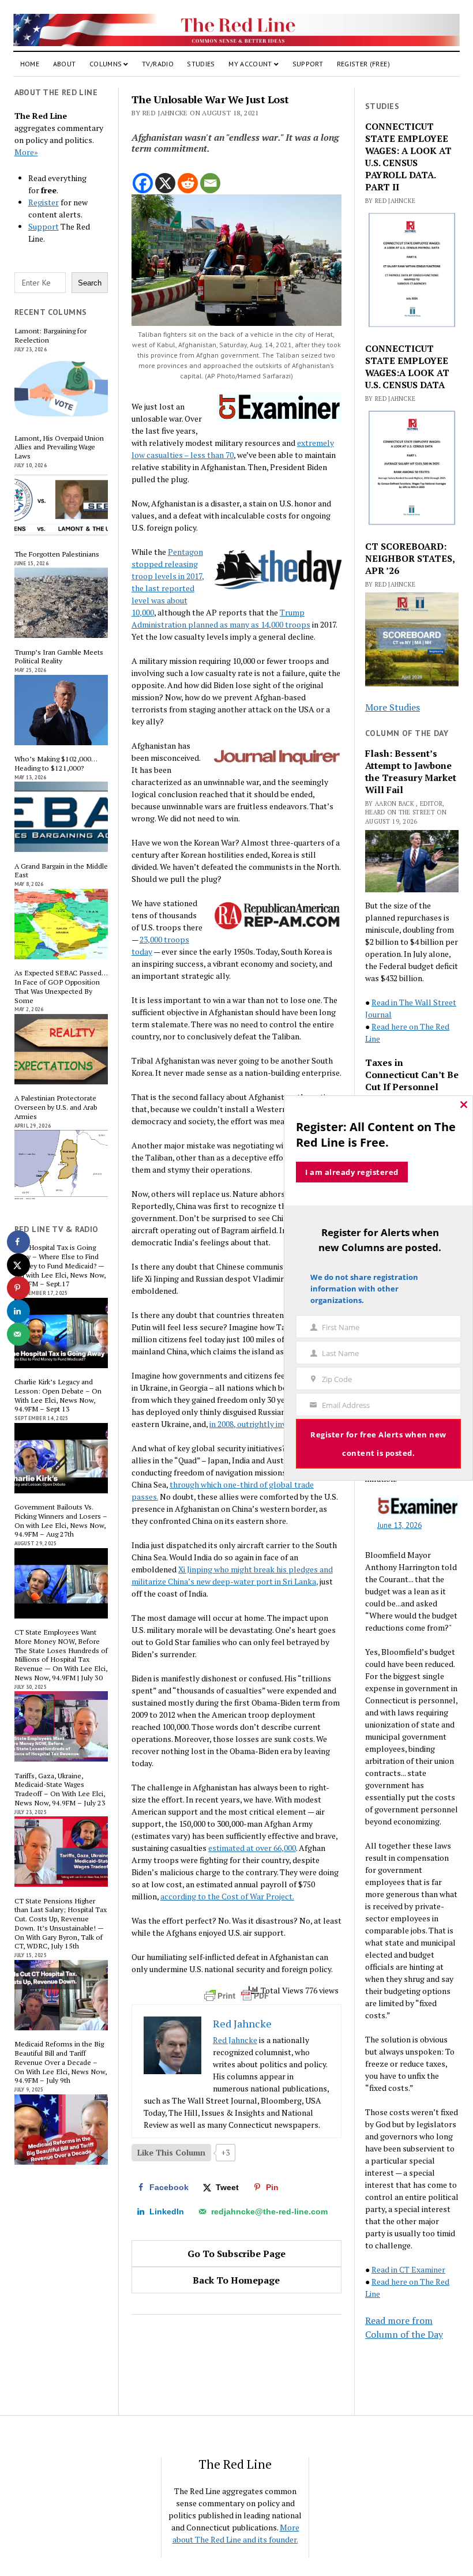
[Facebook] (143, 183)
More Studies (393, 707)
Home (30, 64)
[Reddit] (188, 183)
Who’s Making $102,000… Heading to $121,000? (56, 764)
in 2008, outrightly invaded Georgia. (272, 1424)
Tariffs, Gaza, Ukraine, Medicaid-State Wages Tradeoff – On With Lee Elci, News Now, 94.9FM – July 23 (60, 1790)
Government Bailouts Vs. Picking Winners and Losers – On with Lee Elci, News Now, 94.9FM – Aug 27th (61, 1521)
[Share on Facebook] (18, 1242)
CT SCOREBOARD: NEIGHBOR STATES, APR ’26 (410, 559)
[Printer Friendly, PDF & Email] (236, 1996)
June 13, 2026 (399, 1525)
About (65, 64)
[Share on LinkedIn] (18, 1311)
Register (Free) (363, 64)
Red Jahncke (235, 2040)
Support (308, 64)
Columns (106, 64)
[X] (165, 183)
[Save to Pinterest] (18, 1288)
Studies (201, 64)
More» (26, 152)
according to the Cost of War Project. (227, 1896)
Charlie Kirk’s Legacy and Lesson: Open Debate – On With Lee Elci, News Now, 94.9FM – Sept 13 (58, 1396)
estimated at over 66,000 (252, 1848)
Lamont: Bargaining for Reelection (50, 336)
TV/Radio (158, 64)
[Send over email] (18, 1334)
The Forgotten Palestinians (57, 554)
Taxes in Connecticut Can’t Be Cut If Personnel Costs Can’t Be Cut (412, 1081)
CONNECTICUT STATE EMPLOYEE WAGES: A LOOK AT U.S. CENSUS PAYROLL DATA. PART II (408, 157)
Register (44, 202)
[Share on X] (18, 1265)
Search (90, 283)
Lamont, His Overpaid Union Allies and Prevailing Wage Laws (59, 447)
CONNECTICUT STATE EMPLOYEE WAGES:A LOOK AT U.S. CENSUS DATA (407, 367)
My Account (250, 64)
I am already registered (352, 1172)
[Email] (210, 183)
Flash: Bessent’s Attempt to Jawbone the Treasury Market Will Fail (411, 772)
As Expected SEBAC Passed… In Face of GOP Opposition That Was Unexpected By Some (61, 987)
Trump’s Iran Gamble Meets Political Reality (59, 657)
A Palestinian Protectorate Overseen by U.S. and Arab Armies (56, 1107)
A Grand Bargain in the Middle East (61, 871)
